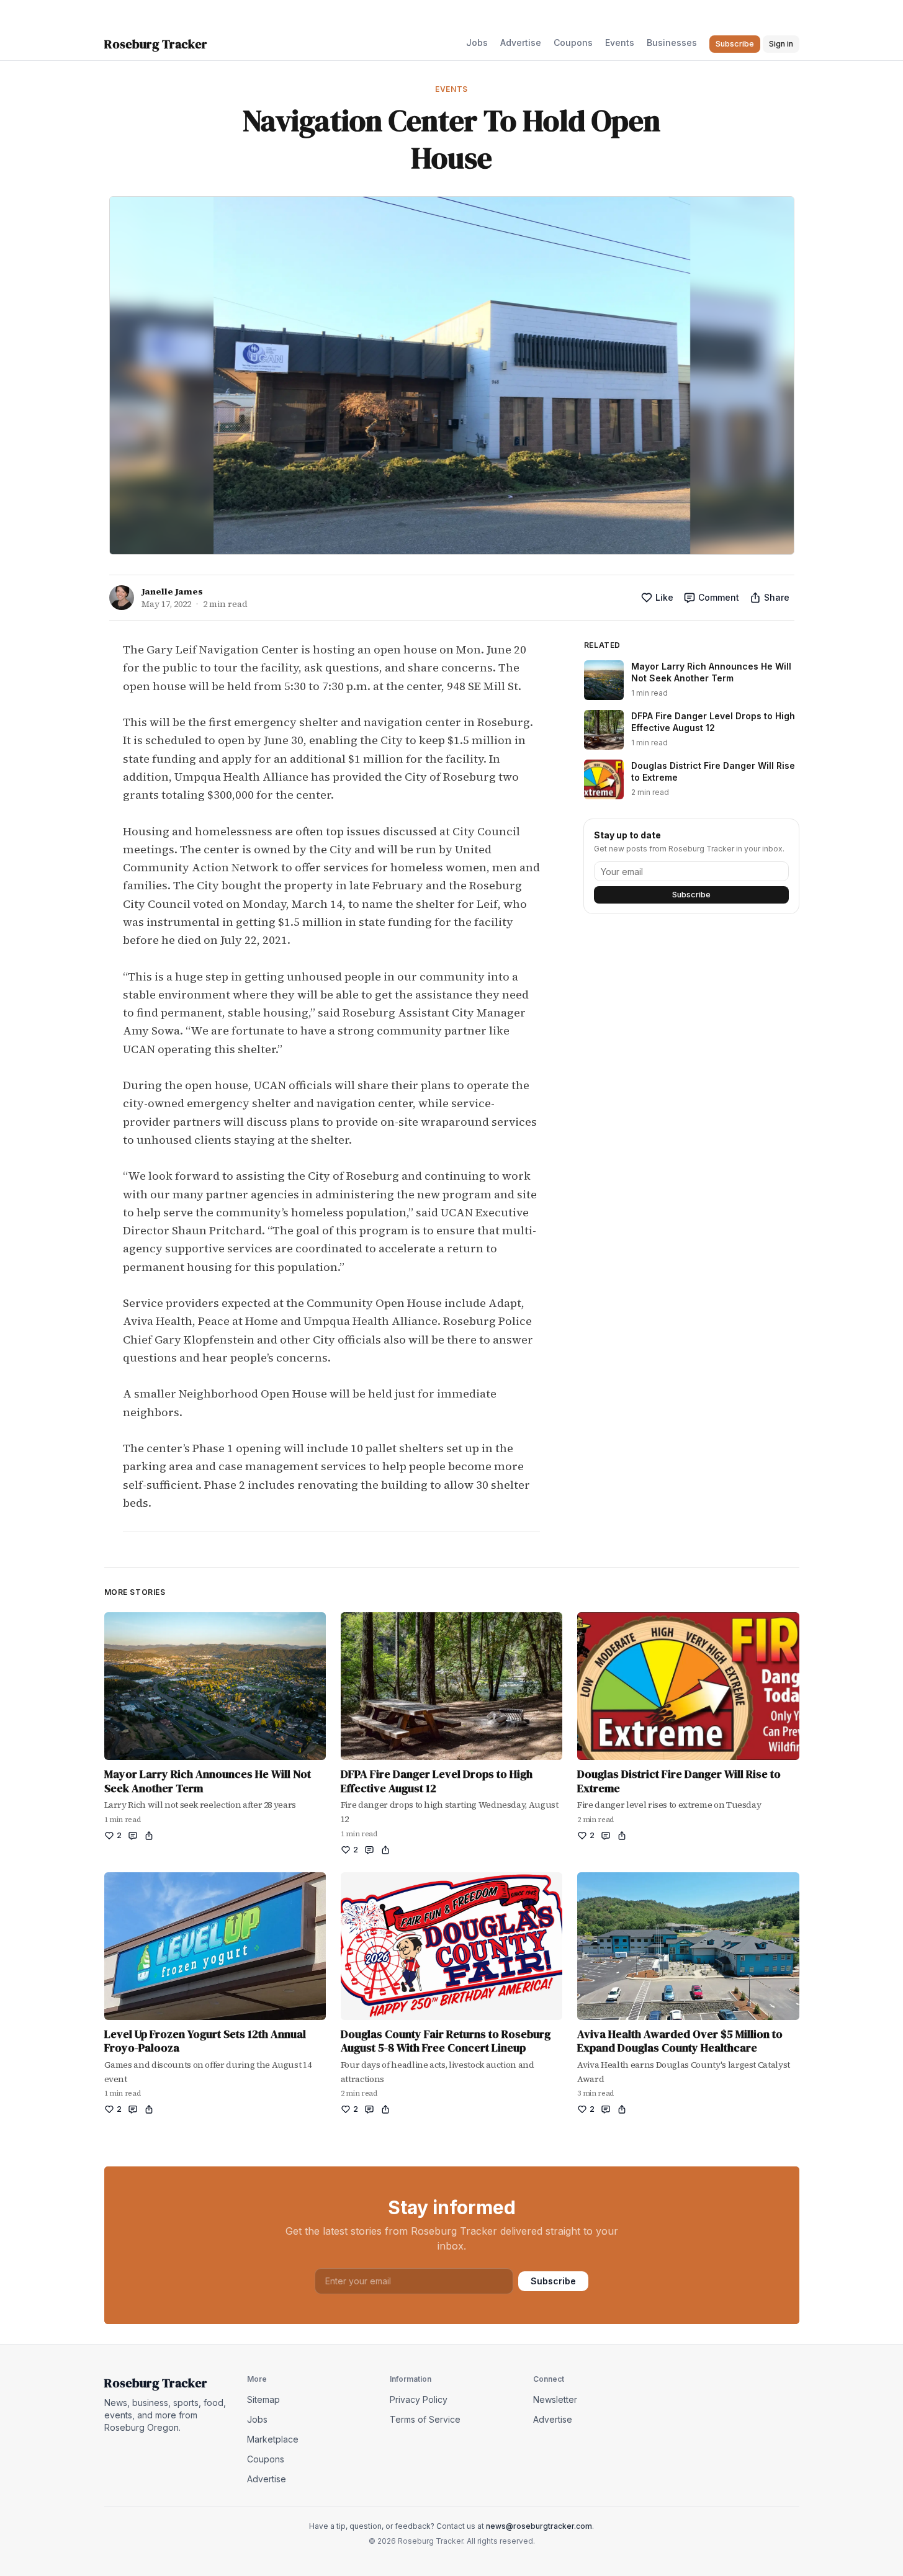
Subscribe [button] (735, 44)
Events (620, 43)
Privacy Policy (419, 2399)
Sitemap (263, 2399)
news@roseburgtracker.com (539, 2526)
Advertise (521, 43)
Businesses (672, 43)
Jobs (477, 43)
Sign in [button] (781, 44)
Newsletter (555, 2399)
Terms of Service (425, 2419)
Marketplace (273, 2439)
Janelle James (172, 591)
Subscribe (691, 895)
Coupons (573, 43)
